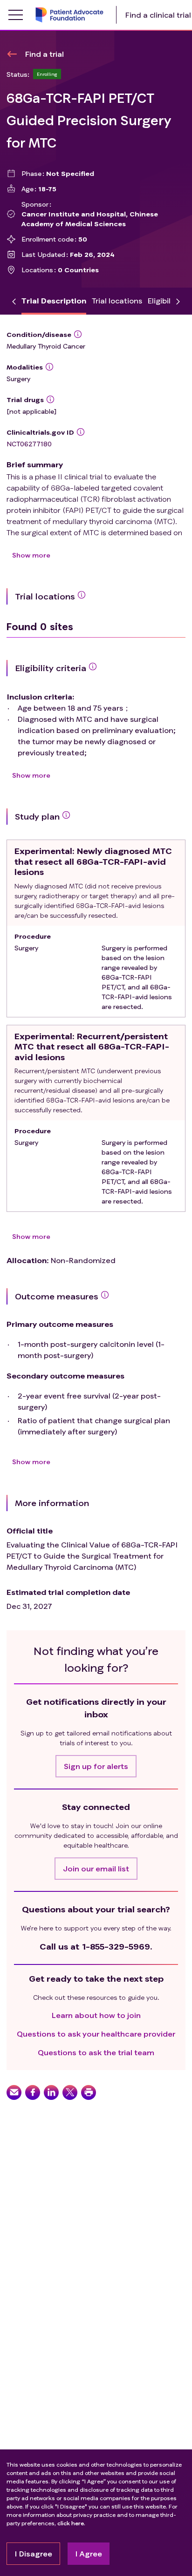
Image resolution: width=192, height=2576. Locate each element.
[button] (96, 1766)
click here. (71, 2523)
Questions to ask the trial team (96, 2052)
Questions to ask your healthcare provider (96, 2034)
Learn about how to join (96, 2015)
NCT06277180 (29, 444)
